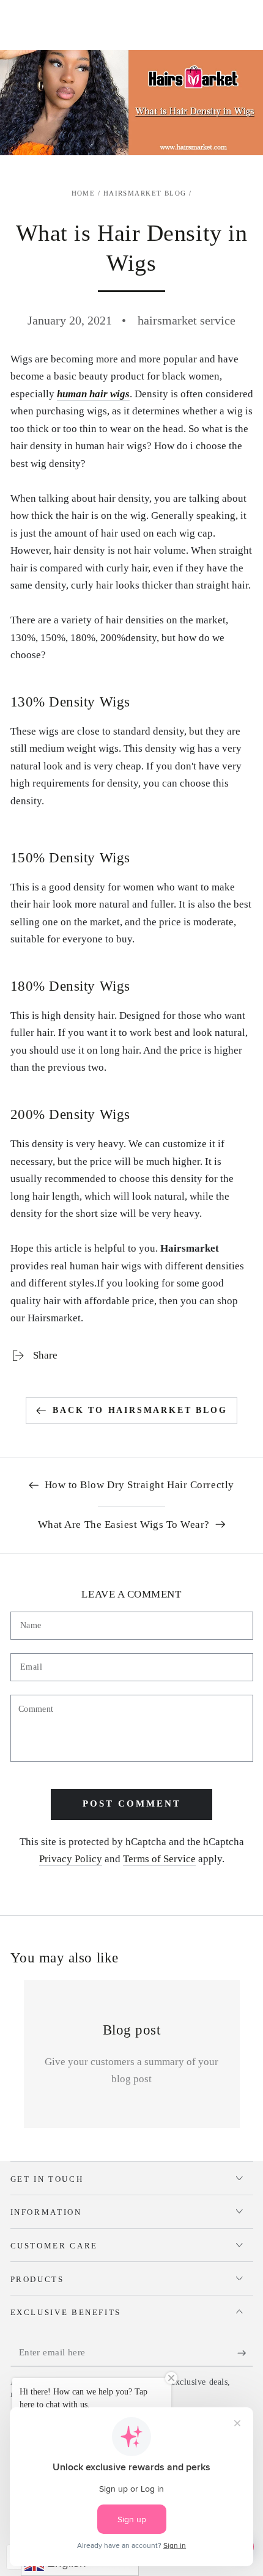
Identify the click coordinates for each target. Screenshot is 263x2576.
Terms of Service (159, 1859)
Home (83, 193)
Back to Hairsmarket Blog (140, 1410)
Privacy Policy (71, 1859)
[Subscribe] (245, 2353)
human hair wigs (93, 394)
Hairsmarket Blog (145, 193)
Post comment (132, 1804)
